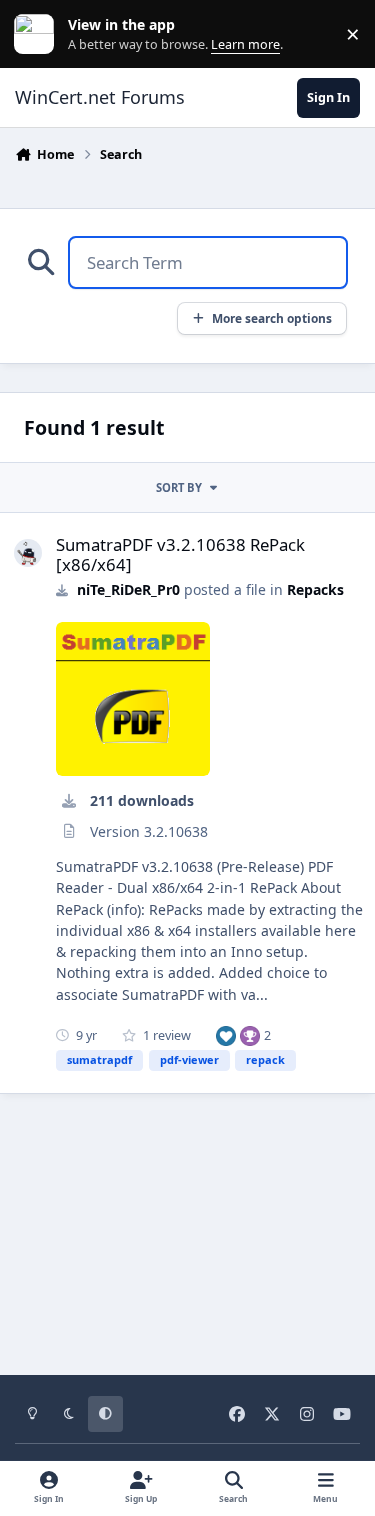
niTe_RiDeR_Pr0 (128, 589)
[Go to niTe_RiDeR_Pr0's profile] (28, 553)
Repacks (315, 589)
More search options (272, 318)
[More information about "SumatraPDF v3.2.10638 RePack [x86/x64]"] (133, 699)
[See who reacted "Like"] (226, 1035)
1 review (165, 1035)
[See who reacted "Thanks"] (250, 1035)
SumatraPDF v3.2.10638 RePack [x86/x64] (180, 554)
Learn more (38, 34)
